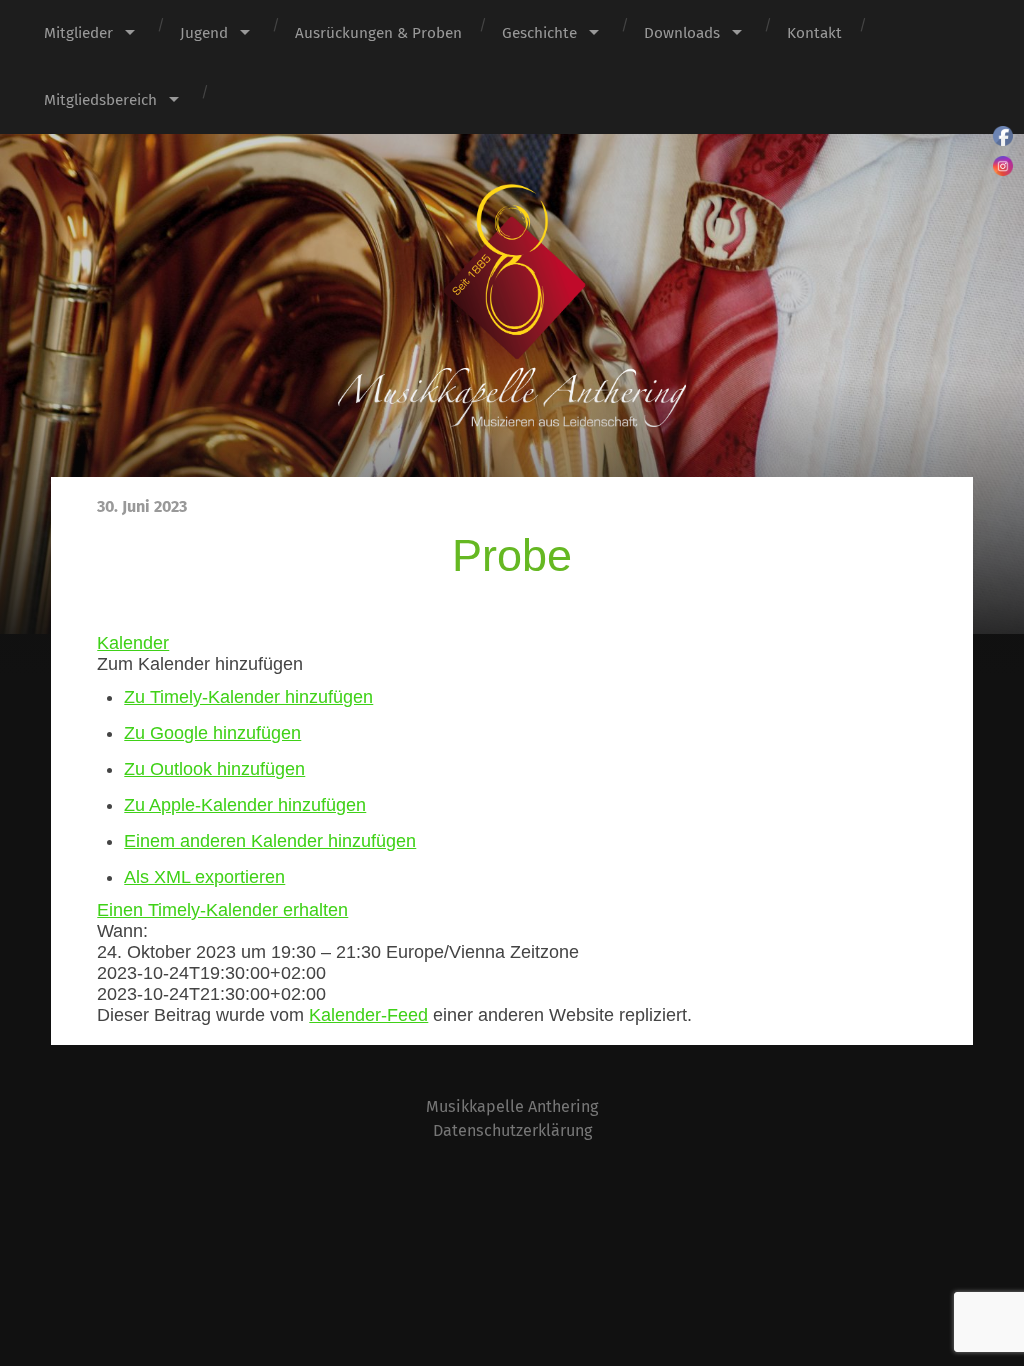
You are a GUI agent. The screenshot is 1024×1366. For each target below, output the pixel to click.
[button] (200, 664)
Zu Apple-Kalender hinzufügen (245, 805)
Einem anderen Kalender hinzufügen (270, 841)
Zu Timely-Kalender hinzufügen (248, 697)
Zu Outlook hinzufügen (214, 769)
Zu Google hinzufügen (212, 733)
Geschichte (539, 33)
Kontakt (814, 33)
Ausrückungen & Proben (378, 33)
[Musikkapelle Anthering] (512, 305)
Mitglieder (78, 33)
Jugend (204, 33)
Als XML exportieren (204, 877)
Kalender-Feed (368, 1015)
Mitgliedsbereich (100, 100)
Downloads (682, 33)
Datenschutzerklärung (512, 1130)
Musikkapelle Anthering (512, 1106)
